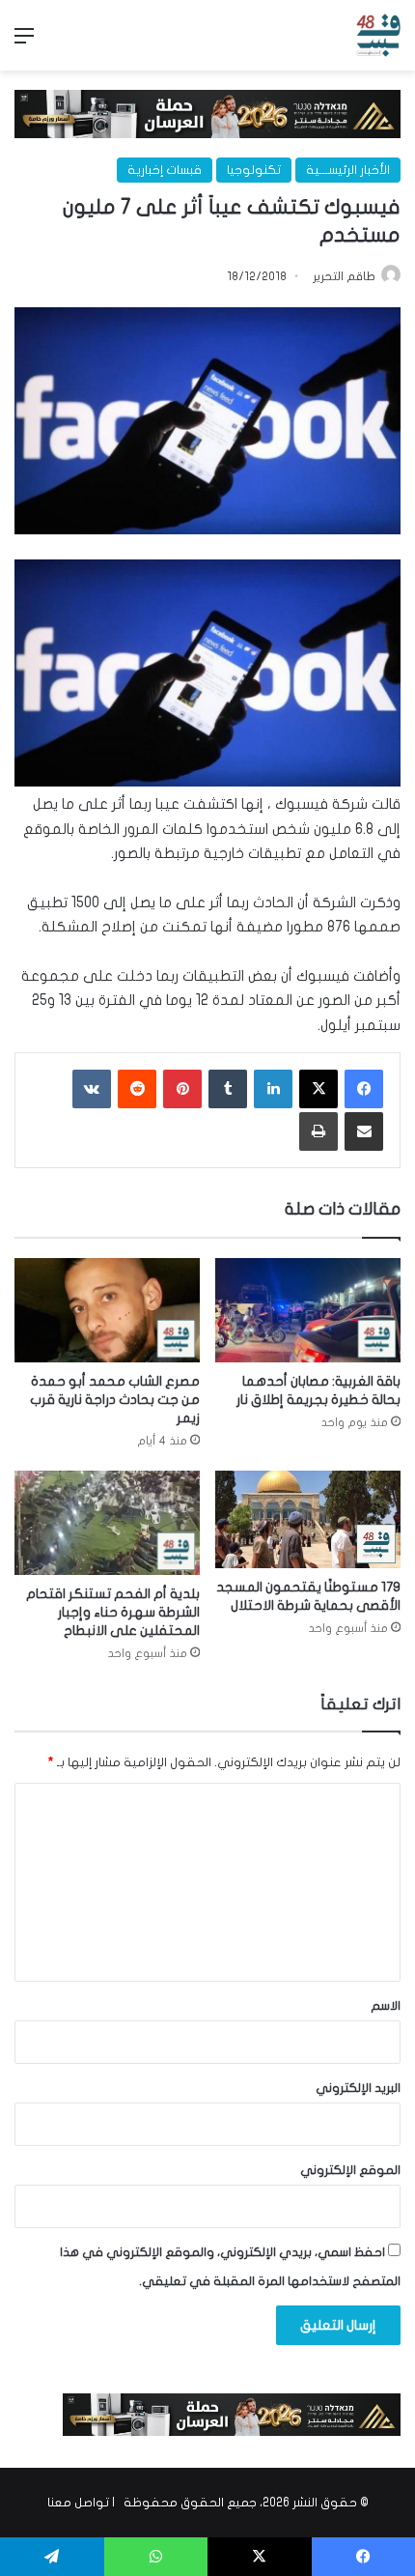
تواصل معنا (78, 2503)
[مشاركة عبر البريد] (364, 1131)
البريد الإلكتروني (358, 2088)
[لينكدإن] (273, 1089)
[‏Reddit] (137, 1089)
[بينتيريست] (182, 1089)
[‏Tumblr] (228, 1089)
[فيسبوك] (364, 1089)
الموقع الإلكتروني (350, 2170)
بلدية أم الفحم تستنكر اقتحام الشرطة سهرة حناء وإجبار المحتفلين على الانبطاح (113, 1612)
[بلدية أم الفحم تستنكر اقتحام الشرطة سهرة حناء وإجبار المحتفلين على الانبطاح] (107, 1523)
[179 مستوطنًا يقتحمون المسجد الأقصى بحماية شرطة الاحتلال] (308, 1519)
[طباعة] (318, 1131)
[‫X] (318, 1089)
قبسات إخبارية (165, 170)
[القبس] (378, 35)
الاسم (386, 2006)
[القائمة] (24, 43)
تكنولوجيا (254, 170)
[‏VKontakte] (92, 1089)
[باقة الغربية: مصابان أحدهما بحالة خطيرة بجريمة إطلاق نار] (308, 1310)
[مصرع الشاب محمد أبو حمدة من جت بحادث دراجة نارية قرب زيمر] (107, 1310)
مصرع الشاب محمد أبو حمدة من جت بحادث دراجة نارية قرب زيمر (115, 1400)
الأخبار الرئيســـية (348, 170)
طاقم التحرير (344, 276)
